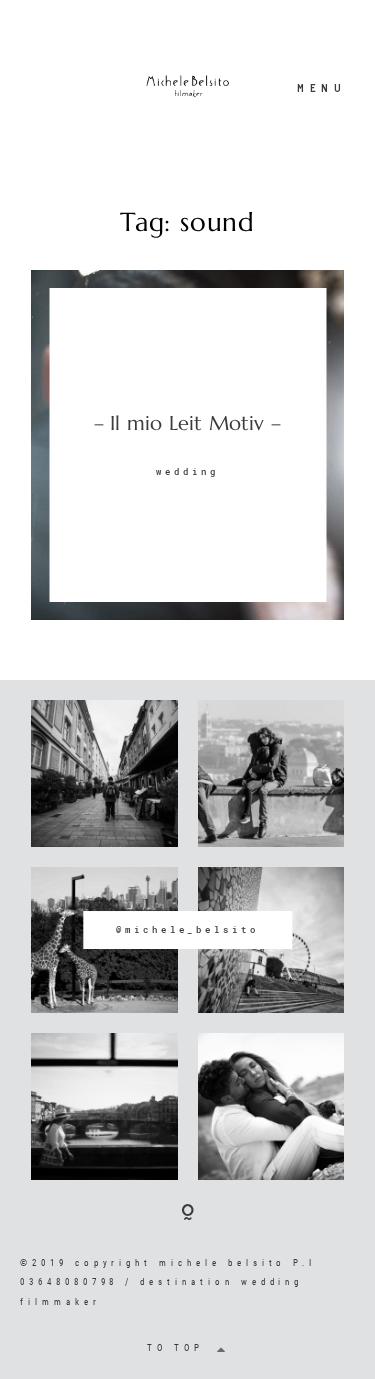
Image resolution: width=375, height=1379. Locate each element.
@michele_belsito (187, 929)
